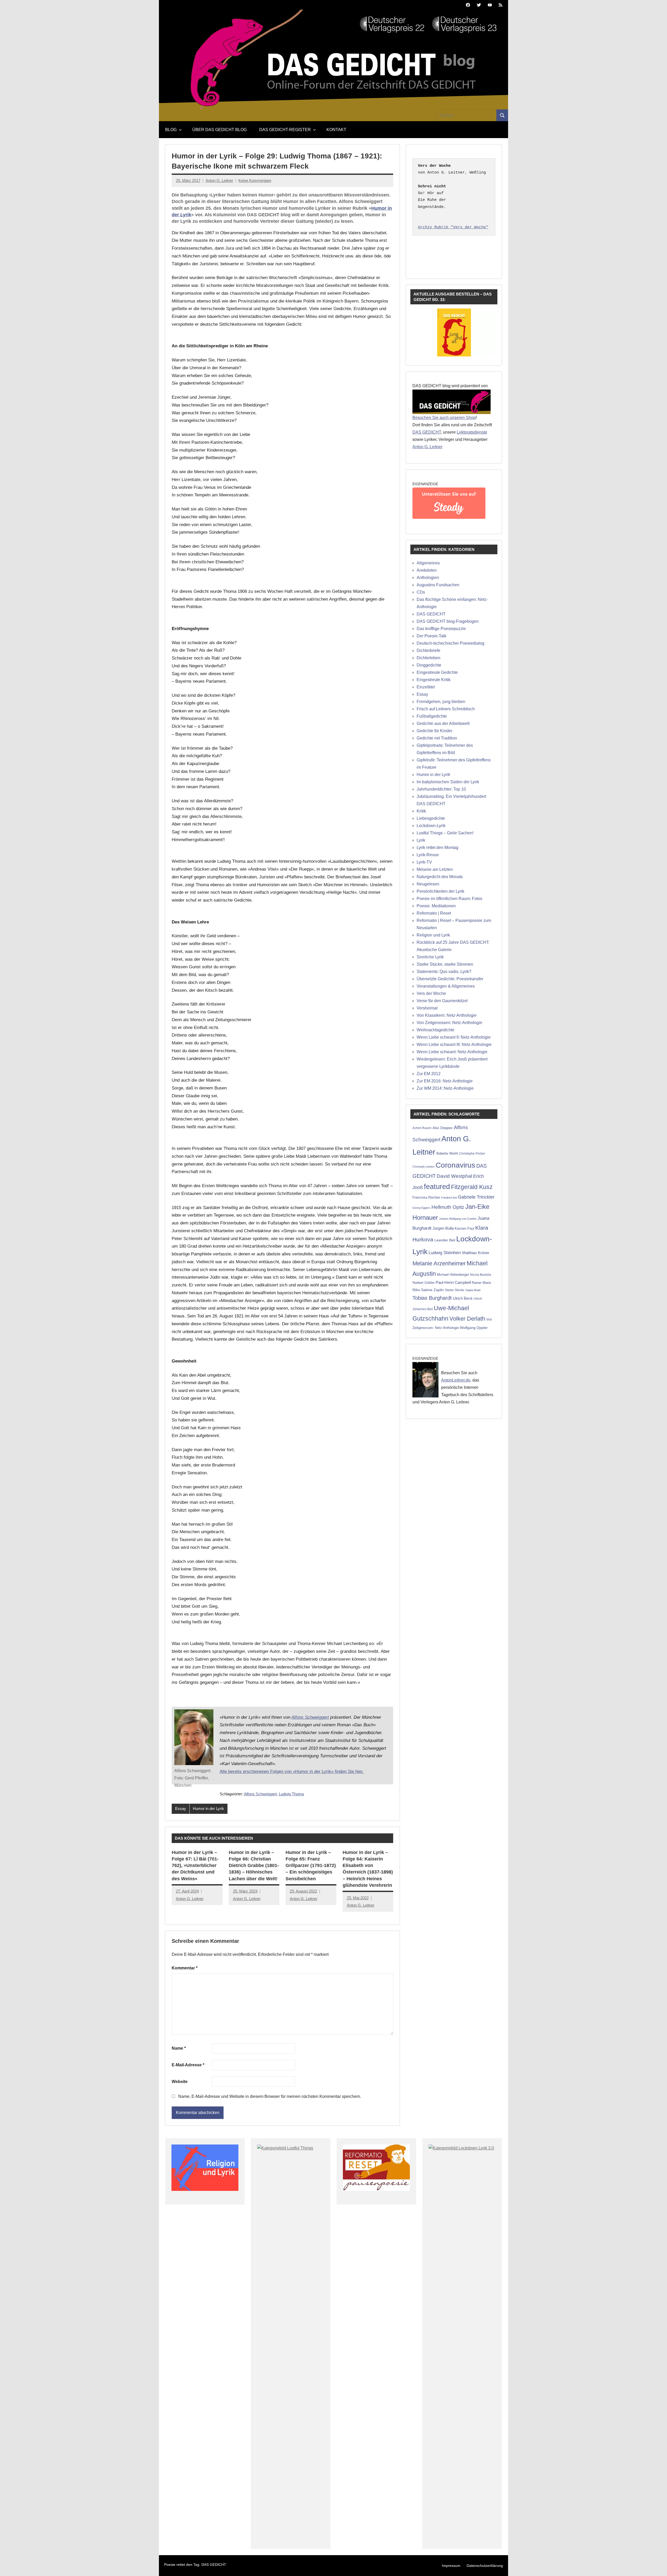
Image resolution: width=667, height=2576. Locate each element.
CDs (421, 592)
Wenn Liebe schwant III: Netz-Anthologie (454, 1044)
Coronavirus (455, 1165)
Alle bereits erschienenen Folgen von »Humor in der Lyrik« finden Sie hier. (292, 1771)
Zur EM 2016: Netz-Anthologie (445, 1081)
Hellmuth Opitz (448, 1207)
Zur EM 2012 (429, 1074)
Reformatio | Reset (434, 913)
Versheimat (427, 1008)
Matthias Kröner (476, 1253)
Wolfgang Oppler (474, 1328)
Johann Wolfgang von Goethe (458, 1219)
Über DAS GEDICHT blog (220, 130)
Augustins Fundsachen (438, 585)
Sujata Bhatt (473, 1290)
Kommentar (185, 1968)
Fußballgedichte (432, 716)
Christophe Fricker (472, 1154)
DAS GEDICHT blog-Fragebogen (448, 621)
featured (437, 1187)
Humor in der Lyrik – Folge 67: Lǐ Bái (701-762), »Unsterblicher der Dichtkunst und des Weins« (195, 1866)
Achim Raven (422, 1128)
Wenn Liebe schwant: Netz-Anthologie (452, 1052)
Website (180, 2082)
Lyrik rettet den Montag (437, 848)
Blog (171, 130)
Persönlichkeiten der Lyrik (440, 891)
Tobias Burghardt (432, 1298)
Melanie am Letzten (435, 869)
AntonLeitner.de (456, 1380)
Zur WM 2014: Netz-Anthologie (445, 1088)
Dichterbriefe (428, 651)
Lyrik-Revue (428, 855)
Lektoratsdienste (472, 432)
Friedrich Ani (449, 1198)
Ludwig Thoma (291, 1794)
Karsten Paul (464, 1228)
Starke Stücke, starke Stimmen (445, 964)
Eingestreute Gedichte (437, 672)
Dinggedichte (429, 665)
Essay (181, 1808)
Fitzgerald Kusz (472, 1187)
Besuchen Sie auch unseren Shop (444, 418)
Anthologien (428, 578)
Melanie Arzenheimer (439, 1263)
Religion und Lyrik (433, 935)
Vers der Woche (431, 993)
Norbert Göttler (424, 1283)
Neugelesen (428, 884)
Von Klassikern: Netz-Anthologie (447, 1015)
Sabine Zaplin (432, 1290)
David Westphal (454, 1176)
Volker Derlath (467, 1319)
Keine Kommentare (255, 180)
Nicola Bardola (481, 1275)
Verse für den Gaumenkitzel (442, 1001)
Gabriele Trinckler (476, 1197)
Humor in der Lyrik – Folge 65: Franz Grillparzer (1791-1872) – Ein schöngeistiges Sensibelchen (311, 1866)
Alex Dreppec (443, 1128)
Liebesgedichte (431, 818)
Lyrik (421, 840)
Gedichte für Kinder (434, 731)
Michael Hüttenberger (453, 1275)
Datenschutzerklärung (485, 2566)
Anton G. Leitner (219, 180)
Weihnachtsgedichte (436, 1030)
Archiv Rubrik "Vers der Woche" (453, 227)
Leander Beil (445, 1240)
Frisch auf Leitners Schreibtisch (446, 709)
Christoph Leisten (424, 1167)
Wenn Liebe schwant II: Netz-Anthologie (454, 1037)
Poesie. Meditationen (436, 906)
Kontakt (336, 130)
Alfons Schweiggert (310, 1717)
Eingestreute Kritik (434, 680)
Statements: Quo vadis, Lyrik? (444, 972)
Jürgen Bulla (443, 1228)
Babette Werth (447, 1153)
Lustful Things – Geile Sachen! (445, 833)
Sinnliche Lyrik (430, 957)
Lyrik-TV (424, 862)
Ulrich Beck (463, 1298)
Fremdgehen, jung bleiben (441, 702)
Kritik (421, 811)
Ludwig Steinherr (445, 1253)
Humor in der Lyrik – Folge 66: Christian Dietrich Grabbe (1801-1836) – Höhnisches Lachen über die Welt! (254, 1866)
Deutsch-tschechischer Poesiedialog (450, 643)
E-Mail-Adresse (188, 2065)
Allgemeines (428, 563)
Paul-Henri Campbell (453, 1282)
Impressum (451, 2566)
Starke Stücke (455, 1290)
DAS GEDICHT (427, 432)
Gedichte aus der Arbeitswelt (443, 723)
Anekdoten (427, 570)
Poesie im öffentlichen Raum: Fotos (449, 899)
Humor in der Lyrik (208, 1808)
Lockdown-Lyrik (431, 826)
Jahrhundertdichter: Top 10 (441, 789)
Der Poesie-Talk (431, 636)
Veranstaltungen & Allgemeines (446, 986)
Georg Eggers (421, 1208)
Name (179, 2048)
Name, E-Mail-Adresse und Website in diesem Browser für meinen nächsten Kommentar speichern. (270, 2096)
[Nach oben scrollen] (656, 2565)
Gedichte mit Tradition (437, 738)
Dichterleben (428, 658)
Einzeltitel (426, 687)
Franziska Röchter (426, 1197)
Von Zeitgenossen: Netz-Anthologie (449, 1023)
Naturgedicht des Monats (440, 877)
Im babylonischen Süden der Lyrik (448, 782)
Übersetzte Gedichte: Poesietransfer (450, 979)
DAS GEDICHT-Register (285, 130)
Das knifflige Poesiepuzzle (441, 629)
